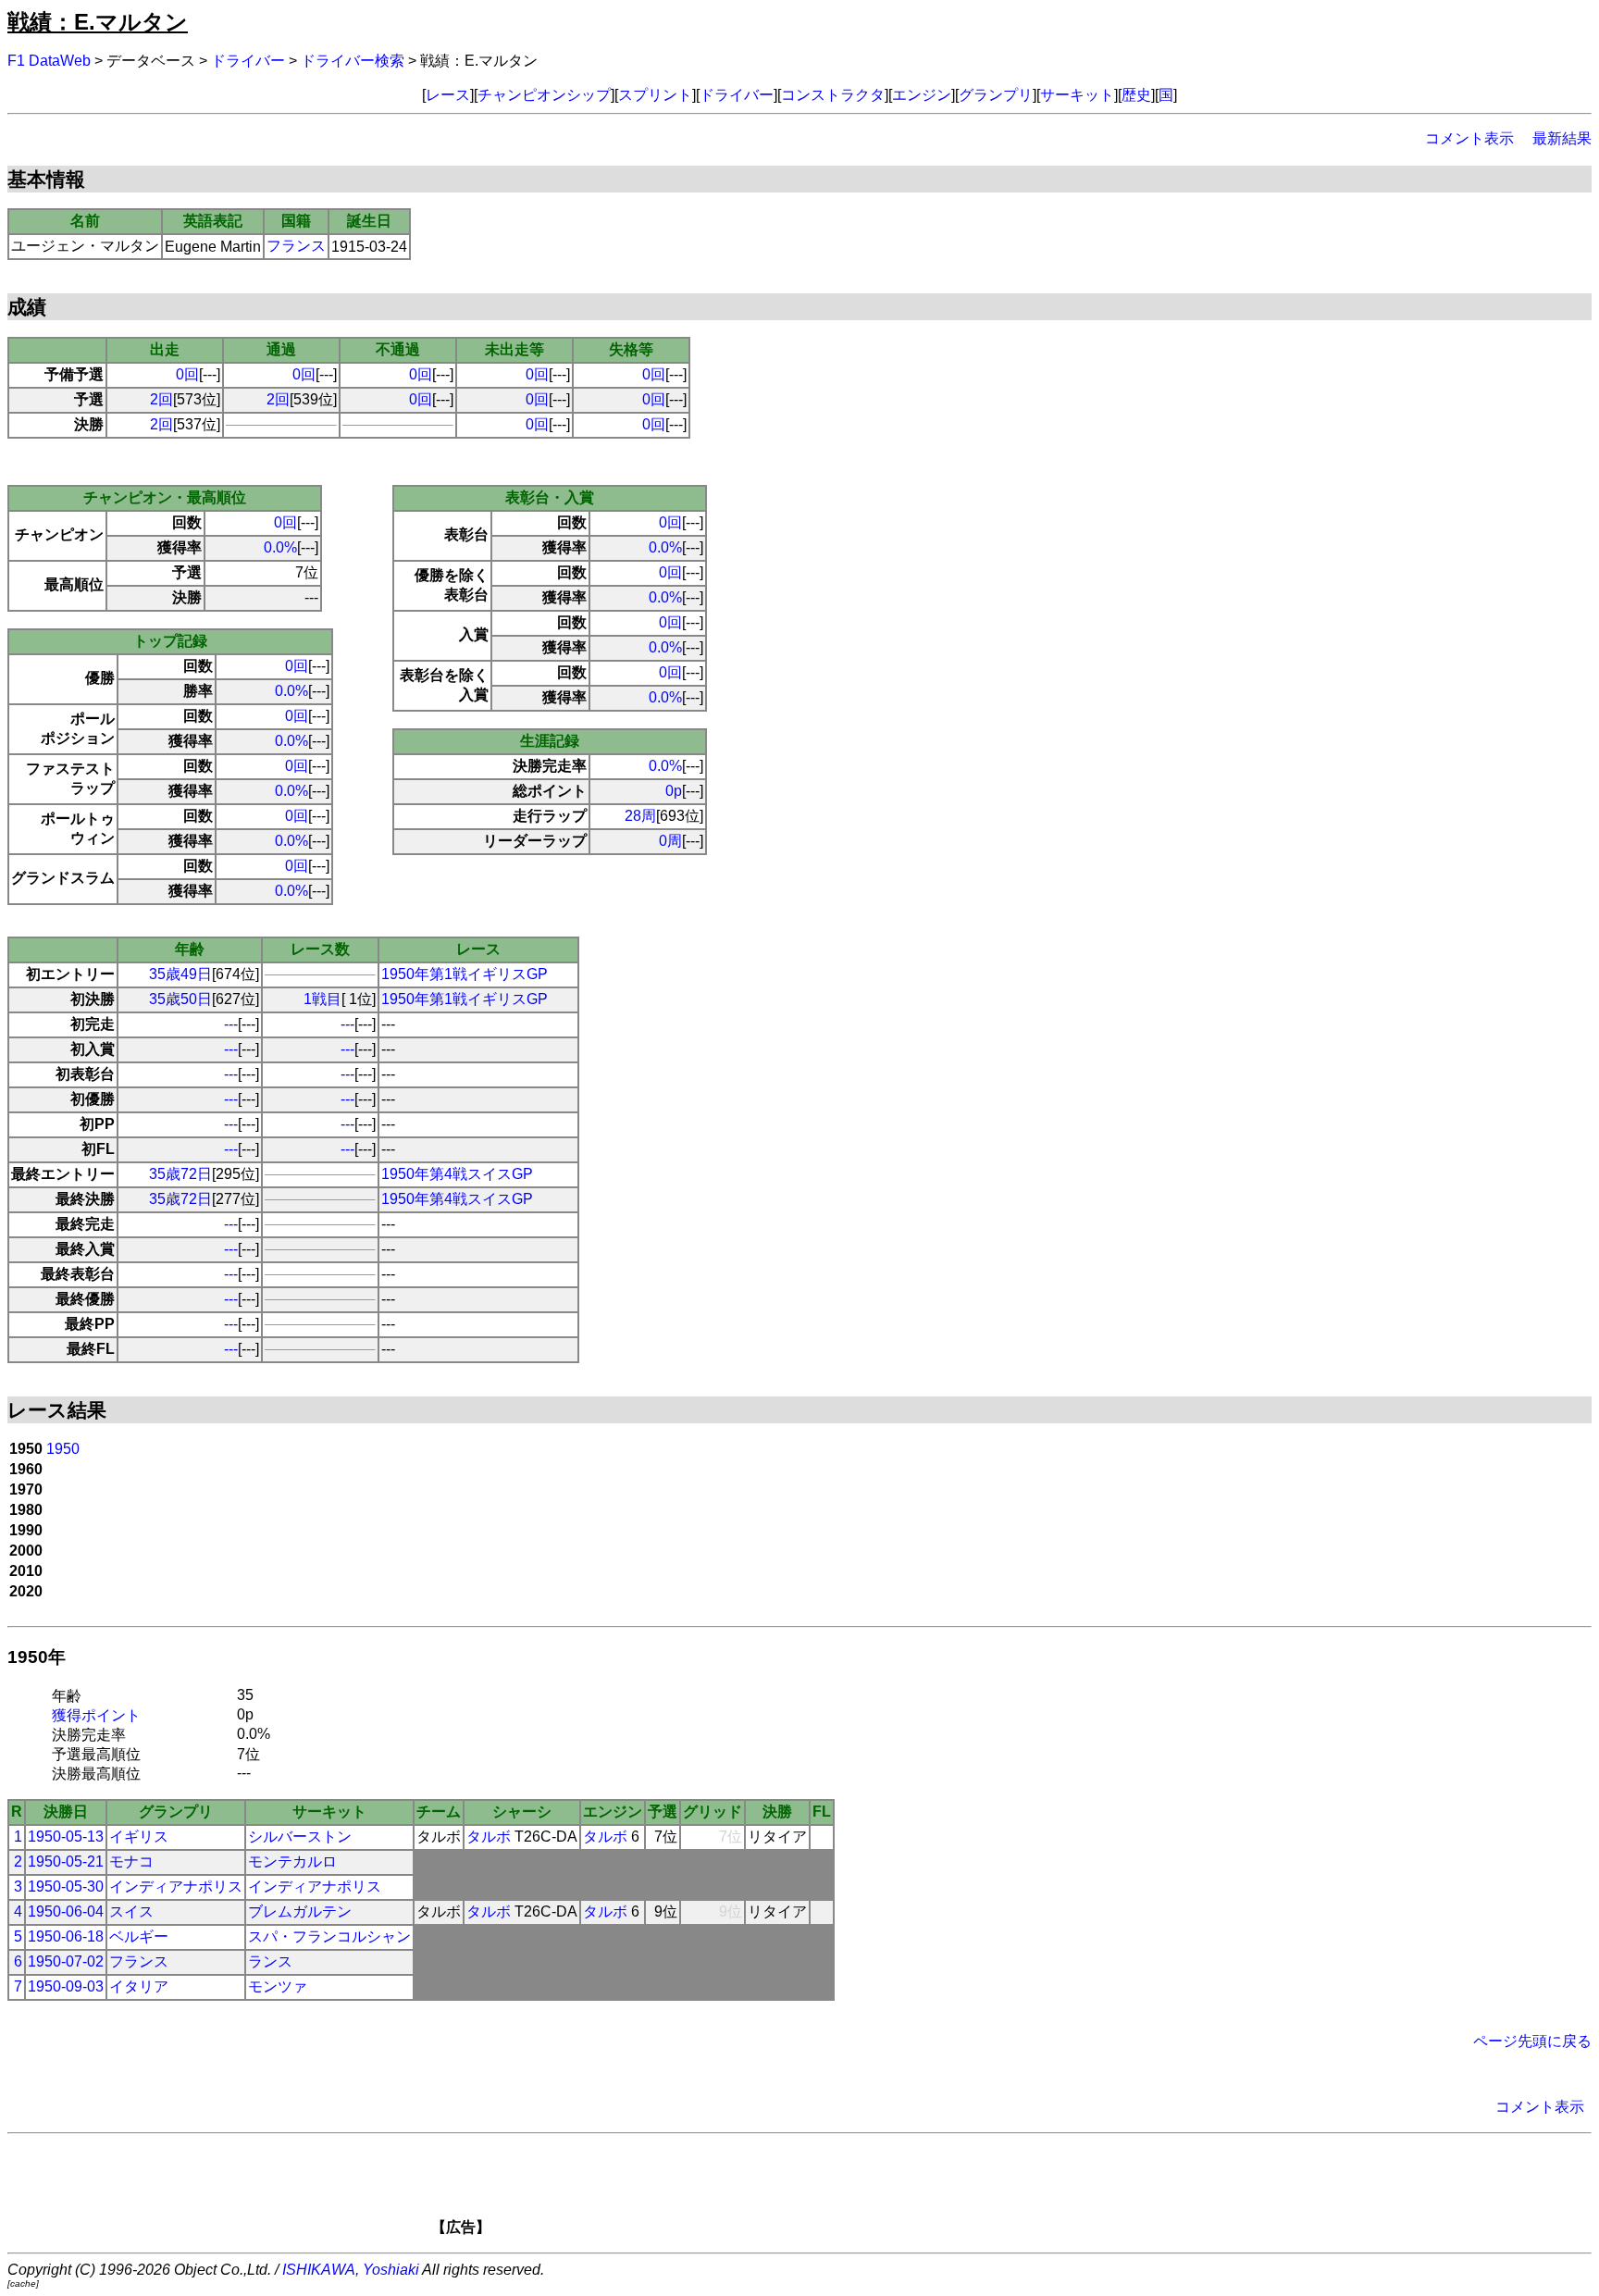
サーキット (1077, 95)
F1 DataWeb (49, 61)
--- (231, 1024)
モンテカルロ (292, 1862)
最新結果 (1562, 138)
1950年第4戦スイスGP (457, 1174)
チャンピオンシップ (544, 95)
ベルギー (139, 1936)
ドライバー (248, 61)
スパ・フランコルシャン (329, 1936)
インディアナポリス (176, 1886)
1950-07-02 (66, 1961)
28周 (640, 816)
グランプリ (996, 95)
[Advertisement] (831, 2191)
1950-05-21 (66, 1862)
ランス (270, 1961)
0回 (187, 374)
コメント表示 (1469, 138)
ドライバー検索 (353, 61)
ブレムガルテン (300, 1911)
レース (448, 95)
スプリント (655, 95)
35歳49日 (180, 974)
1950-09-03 (66, 1986)
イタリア (139, 1986)
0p (674, 791)
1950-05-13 (66, 1837)
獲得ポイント (96, 1715)
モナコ (131, 1862)
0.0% (280, 547)
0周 (670, 841)
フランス (296, 246)
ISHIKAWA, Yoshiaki (351, 2270)
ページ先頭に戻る (1532, 2041)
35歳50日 (180, 999)
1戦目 (322, 999)
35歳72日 (180, 1174)
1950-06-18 (66, 1936)
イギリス (139, 1837)
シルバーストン (300, 1837)
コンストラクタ (833, 95)
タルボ (489, 1837)
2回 (161, 399)
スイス (131, 1911)
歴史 (1136, 95)
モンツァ (278, 1986)
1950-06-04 (66, 1911)
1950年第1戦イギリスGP (465, 974)
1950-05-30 (66, 1886)
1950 (63, 1449)
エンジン (922, 95)
